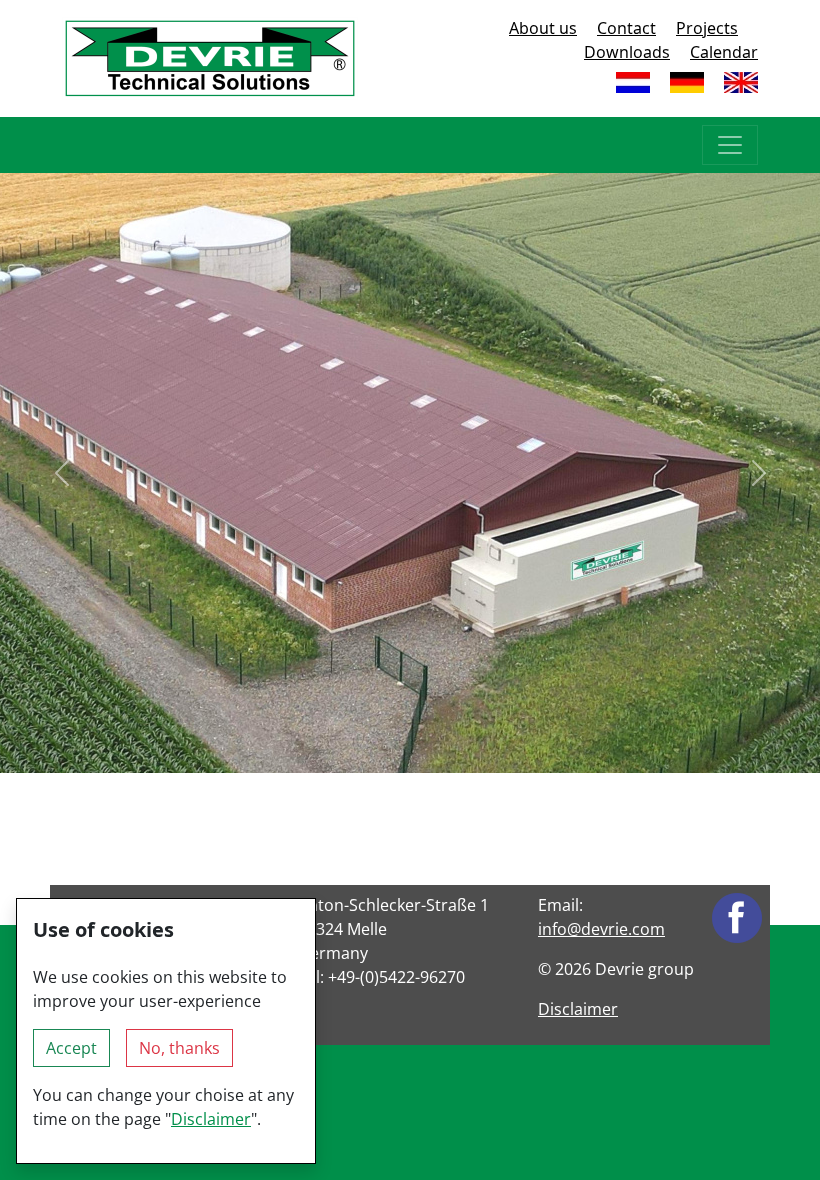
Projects (707, 28)
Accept (71, 1048)
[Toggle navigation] (730, 145)
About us (543, 28)
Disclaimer (578, 1009)
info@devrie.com (601, 929)
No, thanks (179, 1048)
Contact (626, 28)
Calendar (724, 52)
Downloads (627, 52)
